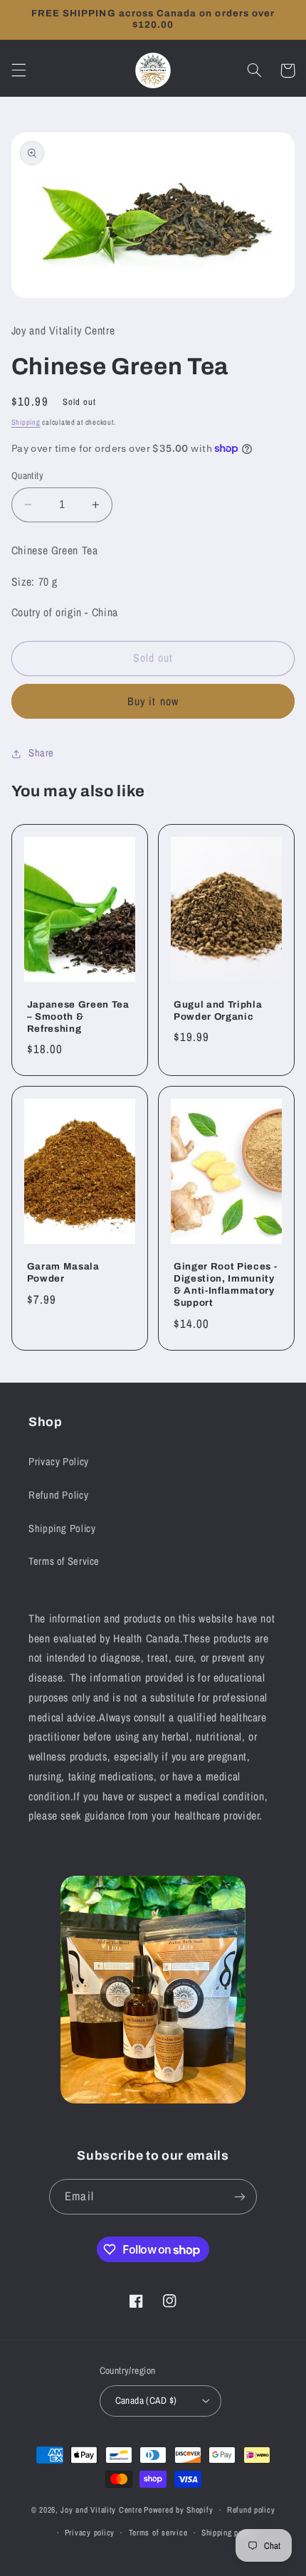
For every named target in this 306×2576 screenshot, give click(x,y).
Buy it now (153, 701)
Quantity (27, 475)
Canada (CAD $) (146, 2400)
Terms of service (158, 2533)
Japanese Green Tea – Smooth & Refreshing (78, 1017)
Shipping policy (228, 2533)
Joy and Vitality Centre (101, 2510)
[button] (19, 70)
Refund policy (251, 2510)
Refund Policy (58, 1495)
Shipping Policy (62, 1529)
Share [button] (41, 753)
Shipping (26, 422)
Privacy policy (90, 2533)
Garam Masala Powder (63, 1272)
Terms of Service (64, 1561)
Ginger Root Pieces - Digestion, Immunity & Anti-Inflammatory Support (225, 1284)
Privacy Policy (59, 1462)
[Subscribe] (239, 2196)
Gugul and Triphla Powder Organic (218, 1010)
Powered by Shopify (178, 2510)
